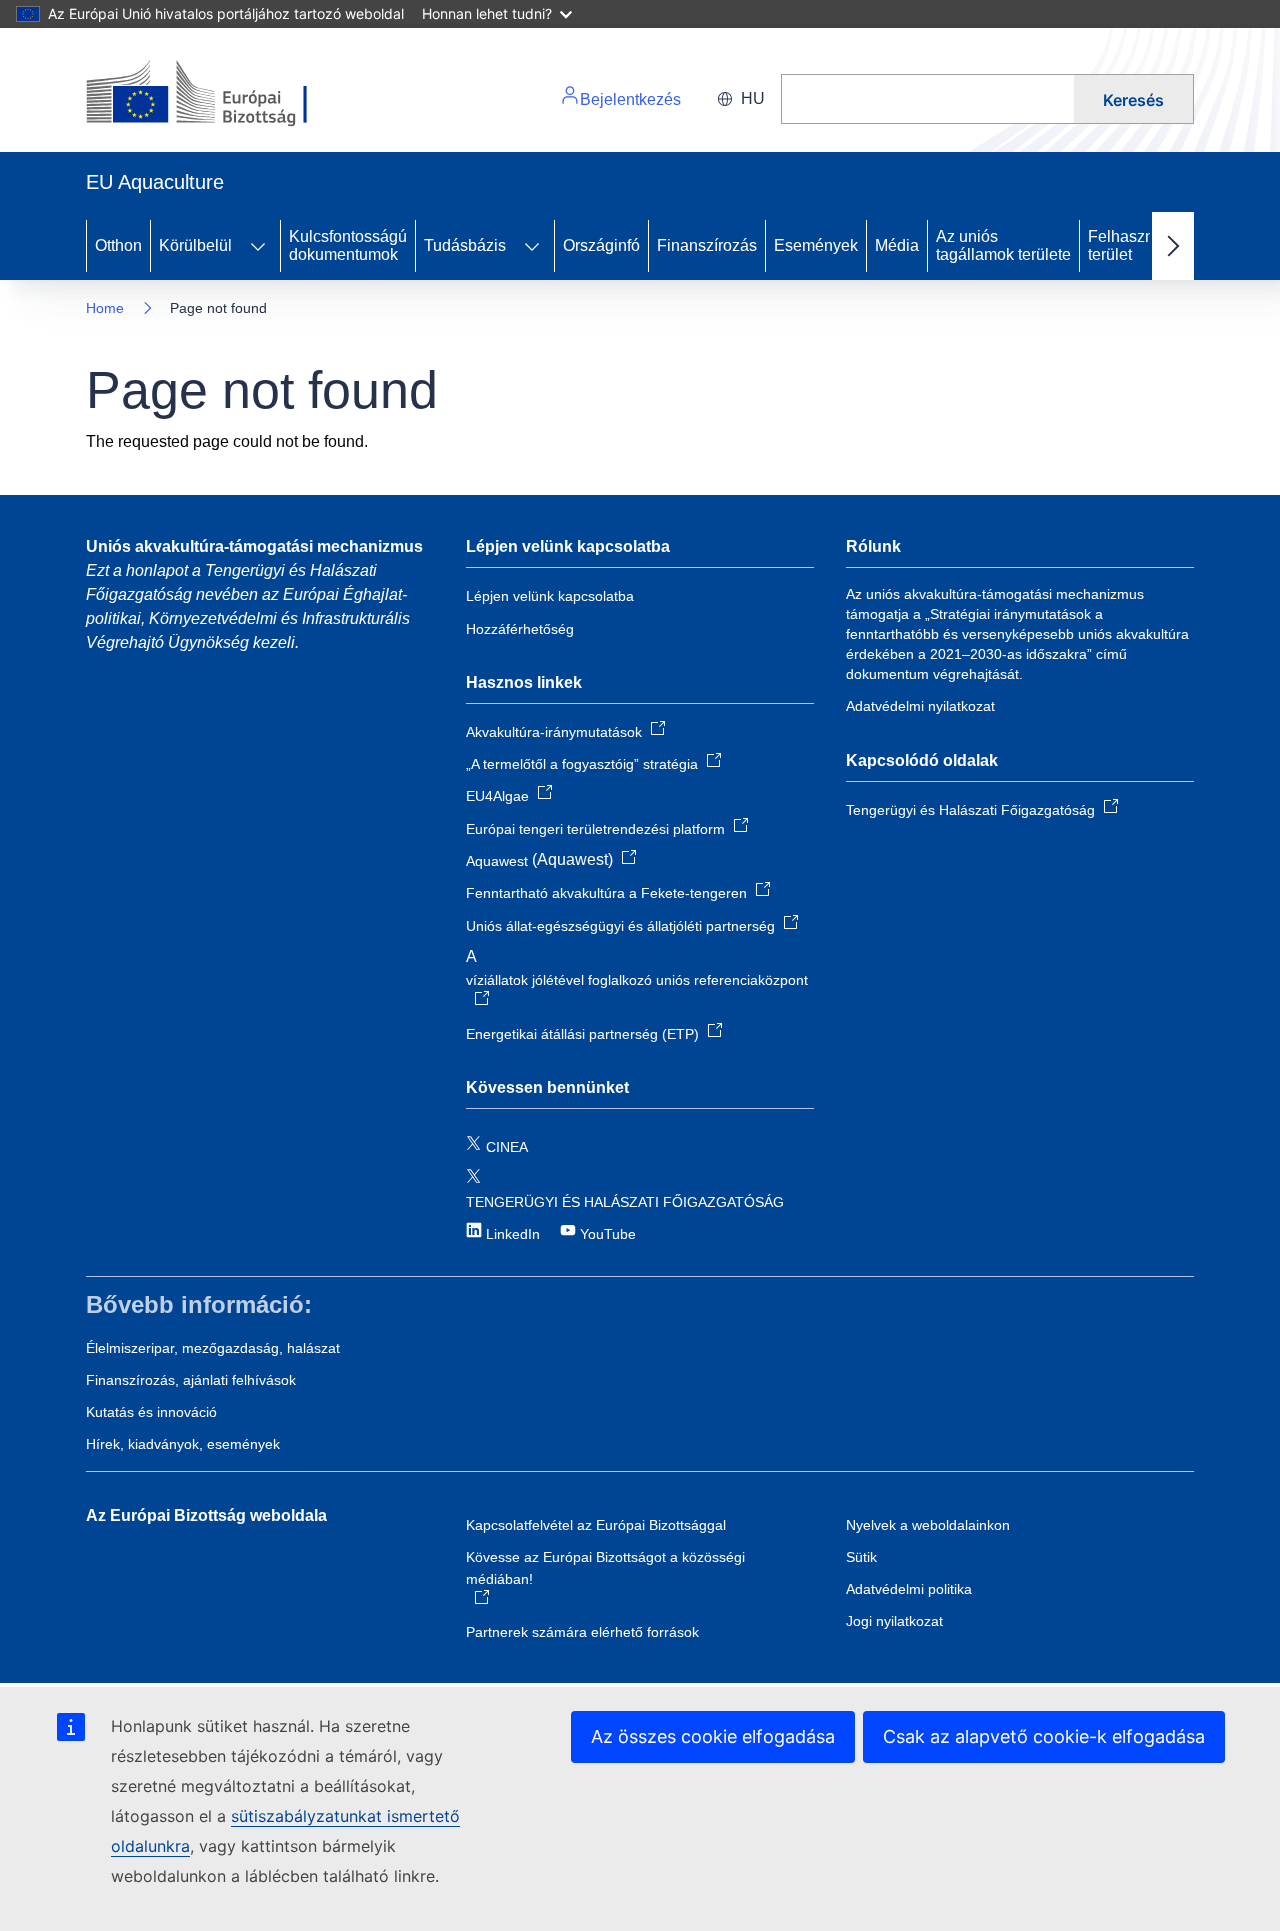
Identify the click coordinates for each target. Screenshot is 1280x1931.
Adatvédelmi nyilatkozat (920, 706)
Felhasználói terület (1134, 245)
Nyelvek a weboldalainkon (928, 1525)
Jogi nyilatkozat (894, 1621)
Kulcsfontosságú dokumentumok (348, 245)
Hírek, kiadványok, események (183, 1444)
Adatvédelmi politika (909, 1589)
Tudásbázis (465, 245)
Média (897, 245)
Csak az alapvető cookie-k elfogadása (1044, 1736)
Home (105, 308)
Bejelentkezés (630, 99)
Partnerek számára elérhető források (582, 1632)
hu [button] (753, 98)
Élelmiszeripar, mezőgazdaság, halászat (213, 1348)
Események (816, 245)
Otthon (118, 245)
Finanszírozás (707, 245)
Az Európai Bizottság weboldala (206, 1515)
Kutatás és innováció (151, 1412)
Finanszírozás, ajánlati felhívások (191, 1380)
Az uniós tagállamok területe (1003, 245)
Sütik (861, 1557)
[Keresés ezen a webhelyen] (927, 99)
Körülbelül (195, 245)
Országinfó (601, 245)
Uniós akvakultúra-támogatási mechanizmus (254, 546)
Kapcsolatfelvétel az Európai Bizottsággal (596, 1525)
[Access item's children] (258, 246)
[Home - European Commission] (223, 94)
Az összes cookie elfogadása (713, 1736)
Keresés (1133, 100)
